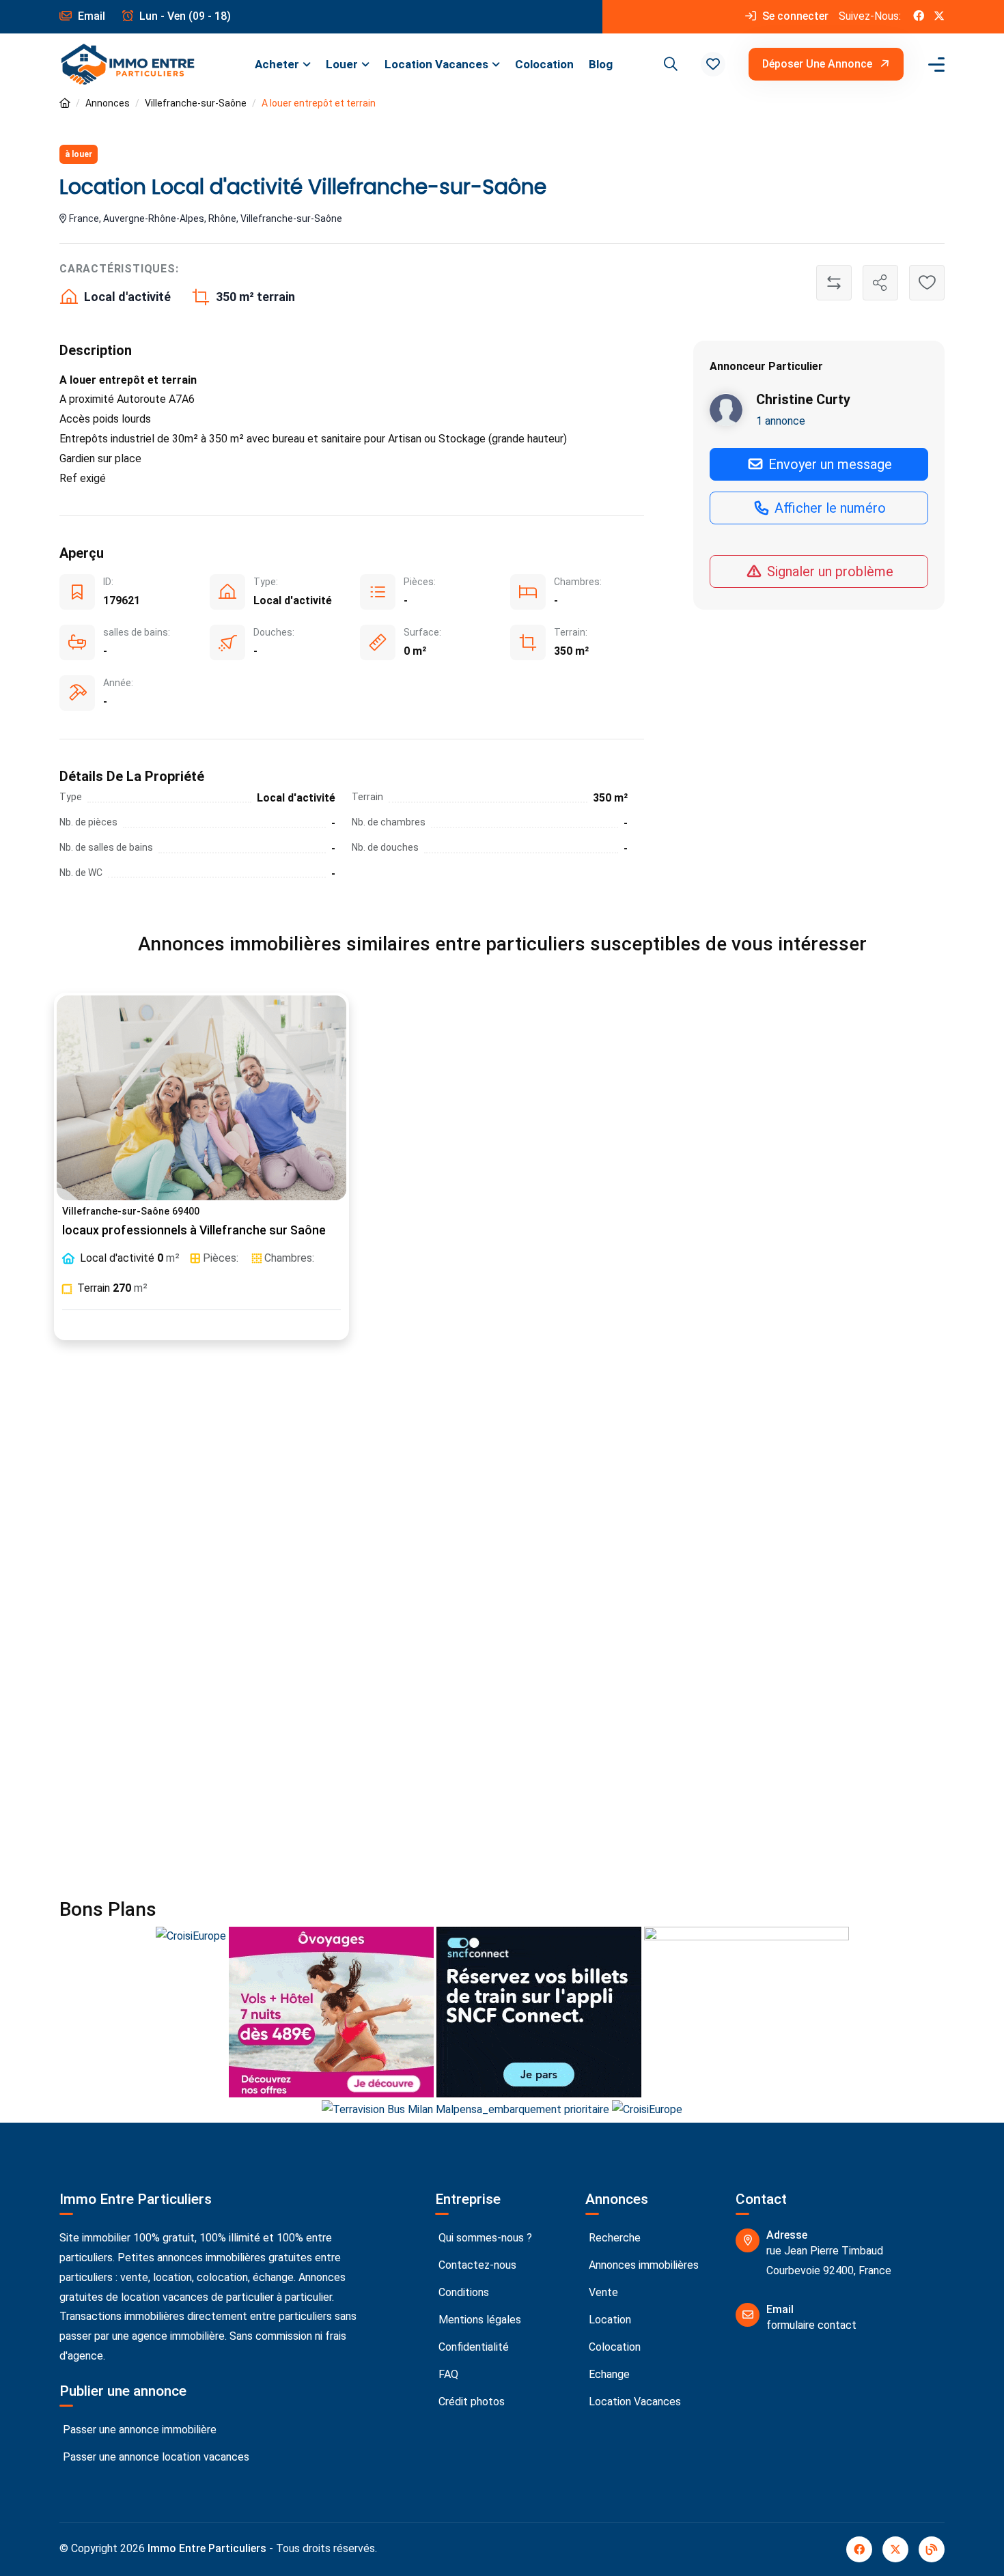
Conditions (462, 2292)
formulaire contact (811, 2325)
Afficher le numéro (828, 508)
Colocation (544, 64)
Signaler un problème (828, 571)
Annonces (108, 103)
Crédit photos (470, 2402)
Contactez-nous (476, 2265)
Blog (601, 64)
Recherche (613, 2238)
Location (609, 2320)
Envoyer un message (828, 464)
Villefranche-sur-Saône (196, 103)
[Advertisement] (502, 1502)
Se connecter (794, 16)
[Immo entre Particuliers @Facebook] (919, 17)
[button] (713, 64)
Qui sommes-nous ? (484, 2238)
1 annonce (781, 421)
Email (90, 16)
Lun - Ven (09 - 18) (184, 16)
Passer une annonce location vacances (155, 2457)
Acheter (277, 64)
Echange (608, 2374)
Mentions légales (478, 2320)
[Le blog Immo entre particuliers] (932, 2549)
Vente (602, 2292)
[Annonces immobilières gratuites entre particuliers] (65, 103)
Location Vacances (436, 64)
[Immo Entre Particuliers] (128, 65)
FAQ (447, 2374)
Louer (342, 64)
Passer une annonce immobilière (138, 2430)
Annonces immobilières (642, 2265)
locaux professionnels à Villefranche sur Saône (194, 1230)
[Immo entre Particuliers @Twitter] (939, 17)
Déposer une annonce (819, 64)
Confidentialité (472, 2347)
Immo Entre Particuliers (207, 2548)
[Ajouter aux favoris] (927, 283)
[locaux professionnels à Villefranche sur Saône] (201, 1098)
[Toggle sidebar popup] (934, 65)
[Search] (669, 64)
